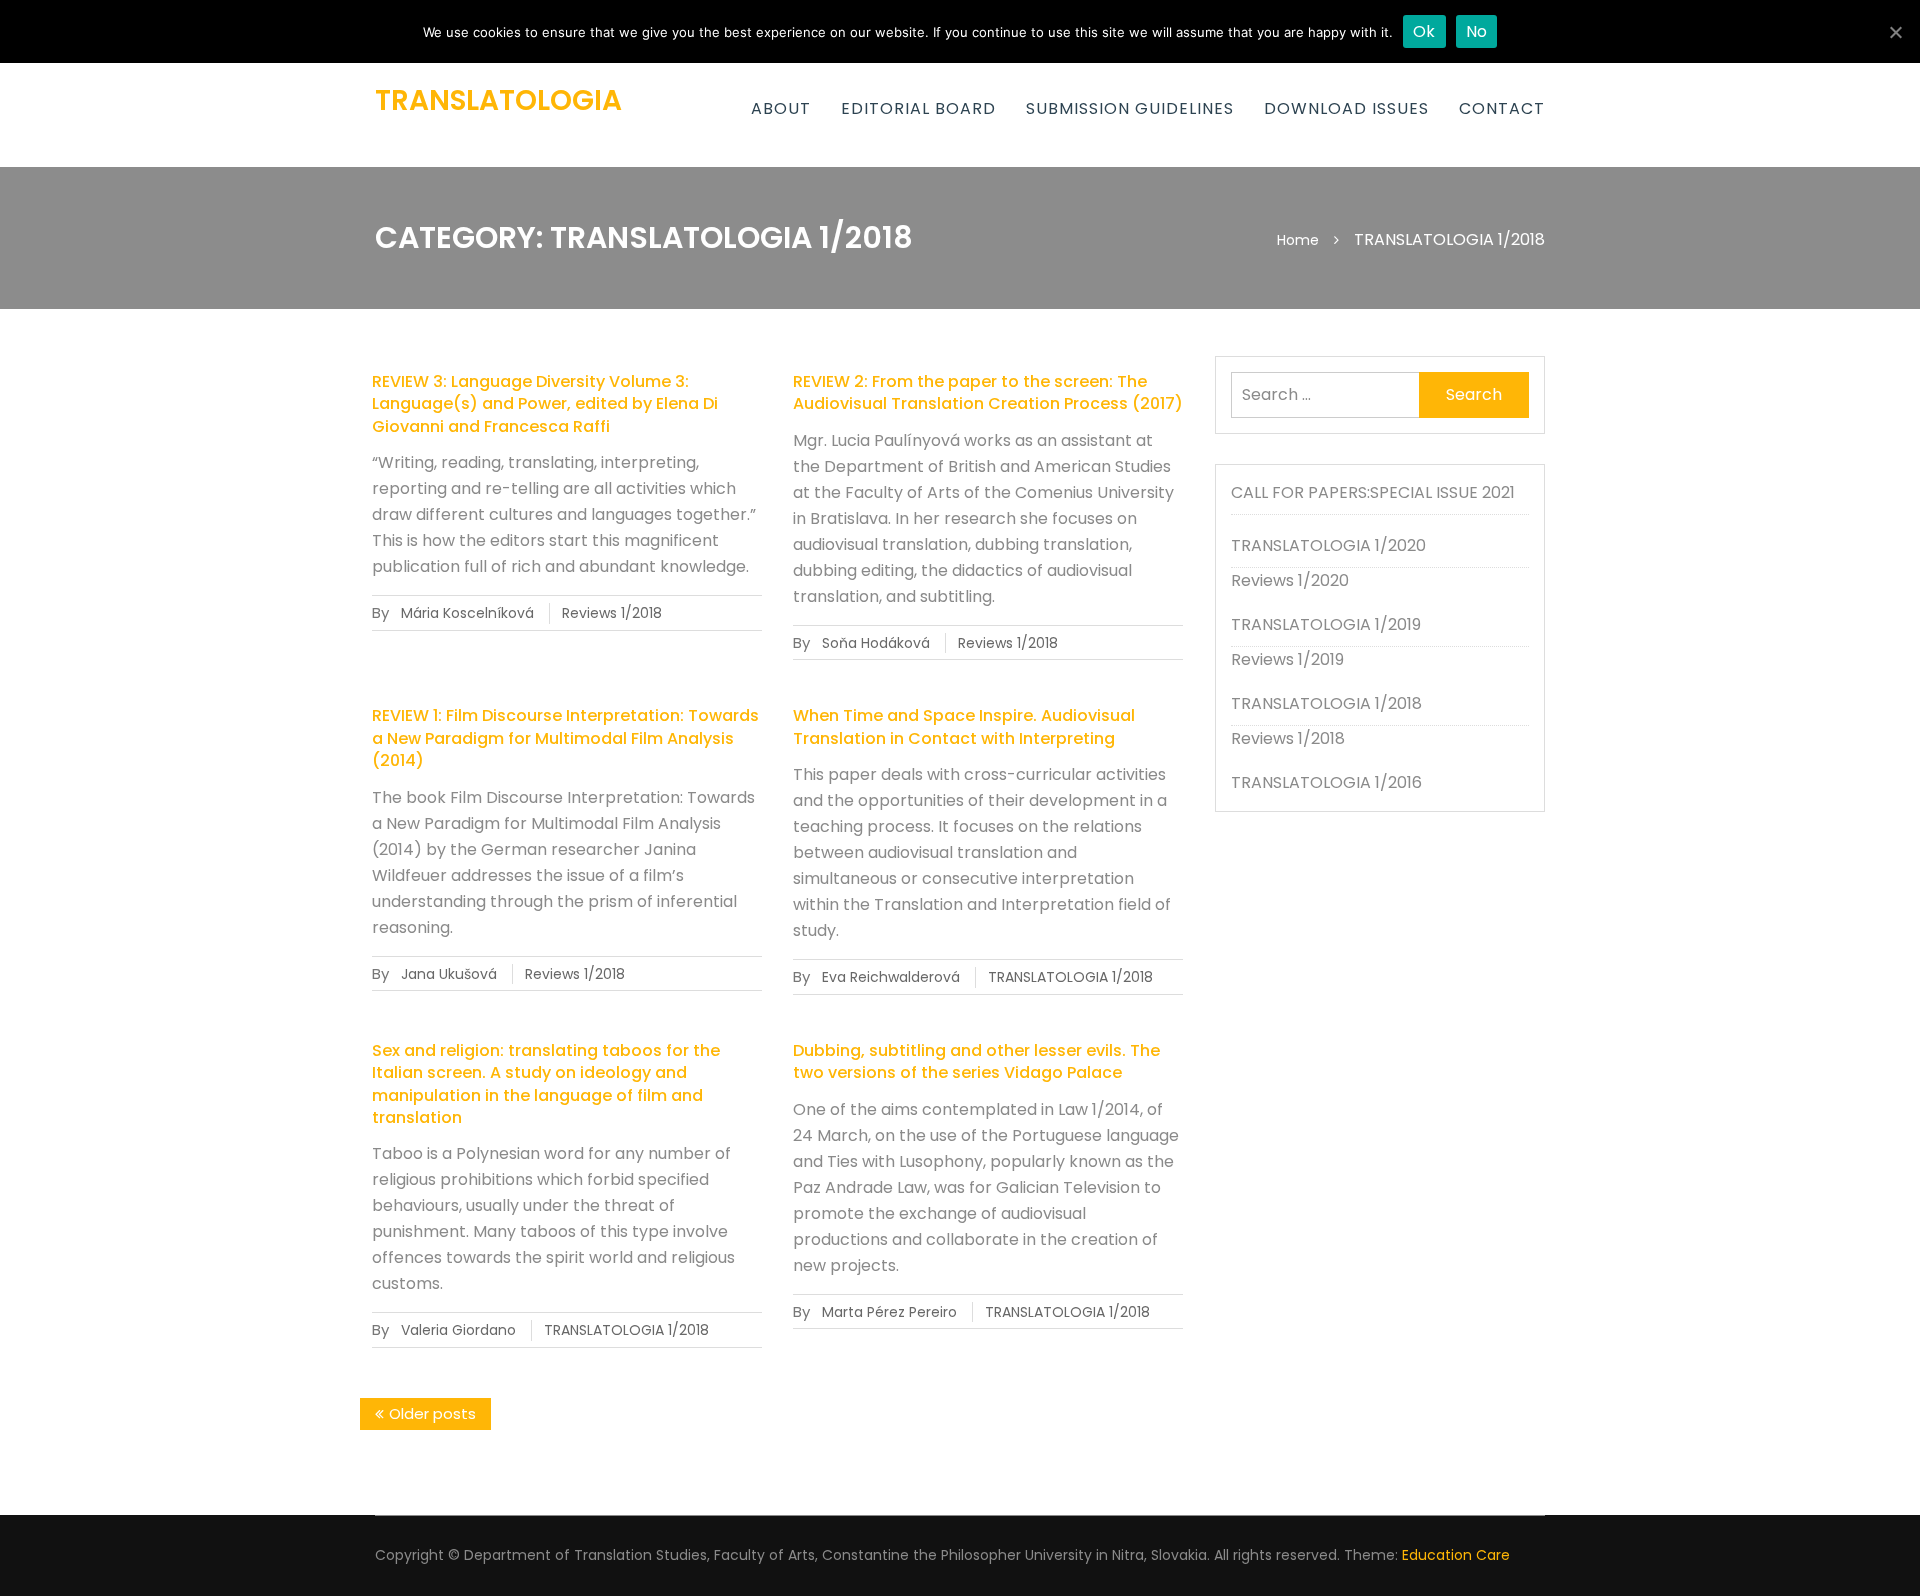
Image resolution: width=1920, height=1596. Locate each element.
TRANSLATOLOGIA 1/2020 (1328, 545)
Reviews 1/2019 (1287, 659)
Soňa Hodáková (876, 643)
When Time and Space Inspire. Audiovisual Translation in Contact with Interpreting (964, 726)
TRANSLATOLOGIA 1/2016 (1326, 782)
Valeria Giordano (458, 1330)
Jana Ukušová (449, 974)
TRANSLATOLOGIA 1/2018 (1070, 977)
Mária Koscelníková (467, 613)
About (781, 108)
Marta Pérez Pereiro (889, 1312)
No (1477, 31)
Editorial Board (918, 108)
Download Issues (1346, 108)
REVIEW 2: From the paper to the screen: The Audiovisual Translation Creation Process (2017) (988, 392)
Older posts (432, 1413)
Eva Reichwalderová (891, 977)
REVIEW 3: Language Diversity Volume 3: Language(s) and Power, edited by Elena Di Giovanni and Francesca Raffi (545, 404)
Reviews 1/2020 (1290, 580)
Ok (1424, 31)
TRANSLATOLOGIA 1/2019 (1326, 624)
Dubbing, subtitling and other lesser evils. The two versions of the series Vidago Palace (976, 1061)
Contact (1502, 108)
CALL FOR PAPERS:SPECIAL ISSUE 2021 (1373, 492)
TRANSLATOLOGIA (498, 100)
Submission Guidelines (1130, 108)
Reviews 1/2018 (612, 613)
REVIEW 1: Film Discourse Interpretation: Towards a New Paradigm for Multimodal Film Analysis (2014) (565, 738)
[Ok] (1895, 32)
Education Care (1456, 1555)
